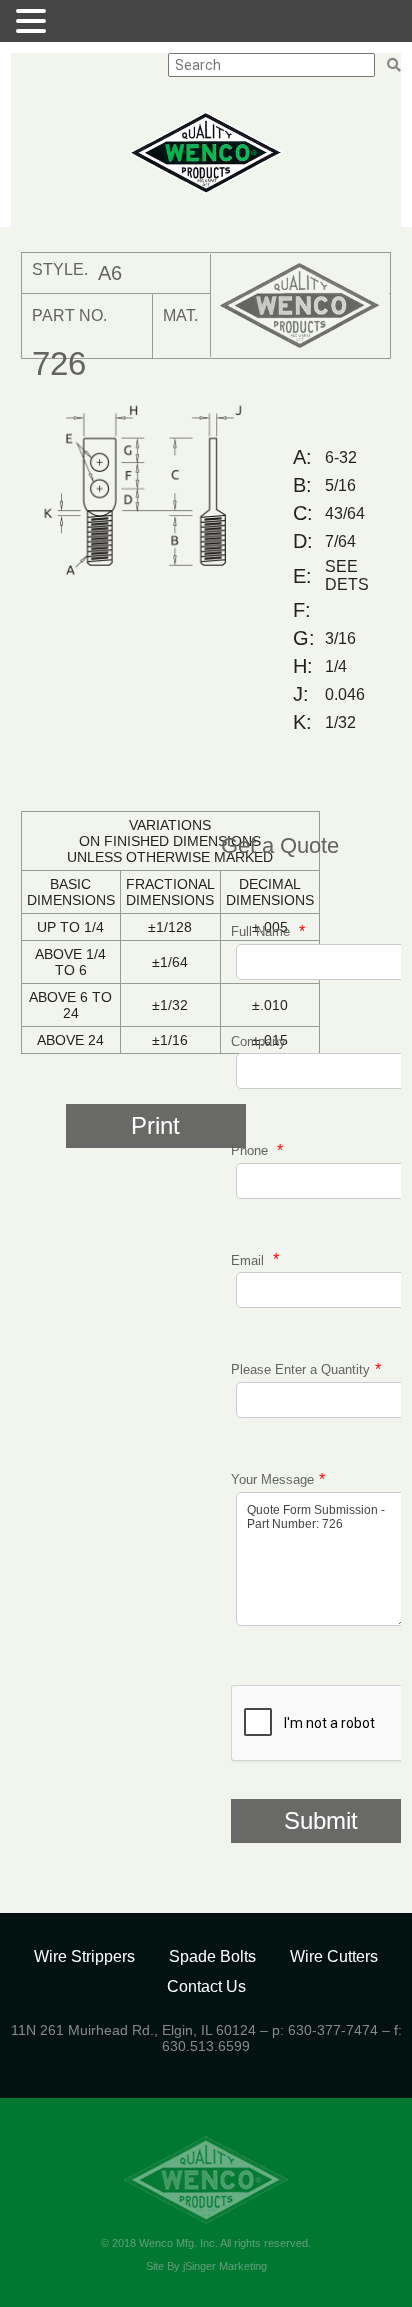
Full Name (262, 931)
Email (249, 1259)
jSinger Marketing (225, 2266)
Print (155, 1125)
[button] (34, 21)
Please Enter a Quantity (300, 1369)
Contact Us (206, 1986)
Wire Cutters (334, 1956)
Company (258, 1041)
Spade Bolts (212, 1956)
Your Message (272, 1479)
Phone (251, 1150)
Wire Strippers (84, 1956)
